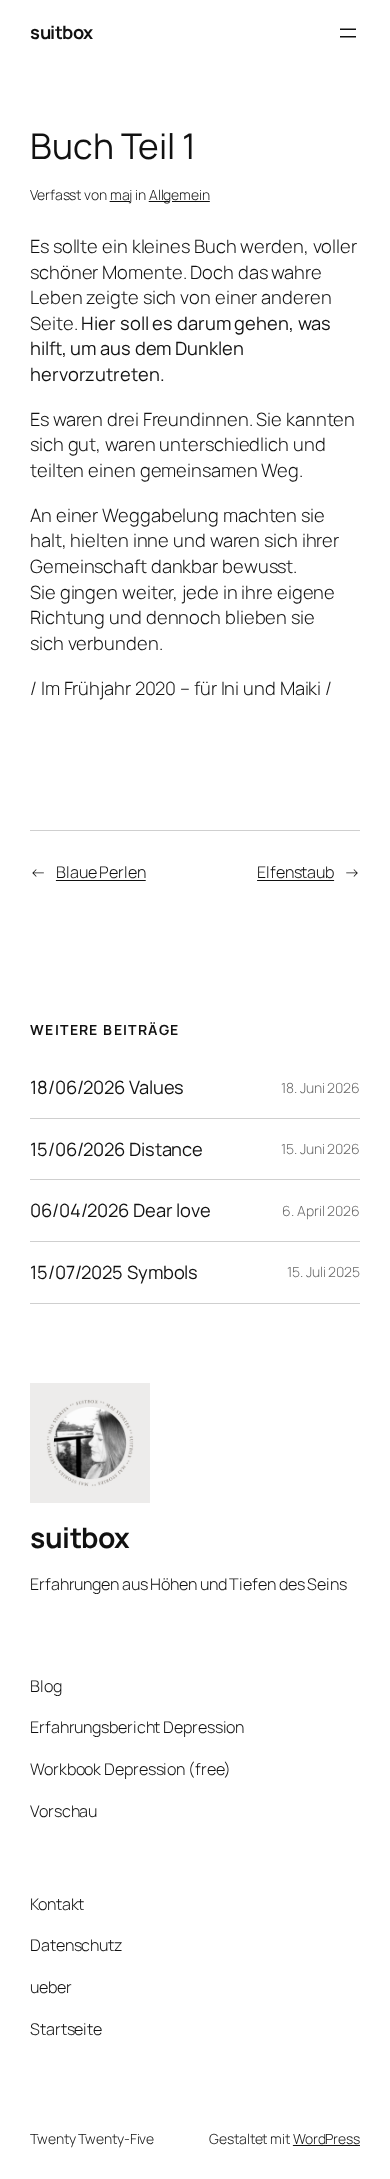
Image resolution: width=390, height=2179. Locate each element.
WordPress (326, 2138)
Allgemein (179, 194)
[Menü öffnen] (348, 33)
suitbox (61, 32)
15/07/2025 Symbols (114, 1272)
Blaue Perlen (101, 872)
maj (121, 194)
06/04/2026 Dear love (120, 1210)
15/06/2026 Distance (116, 1149)
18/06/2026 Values (107, 1087)
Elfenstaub (295, 872)
